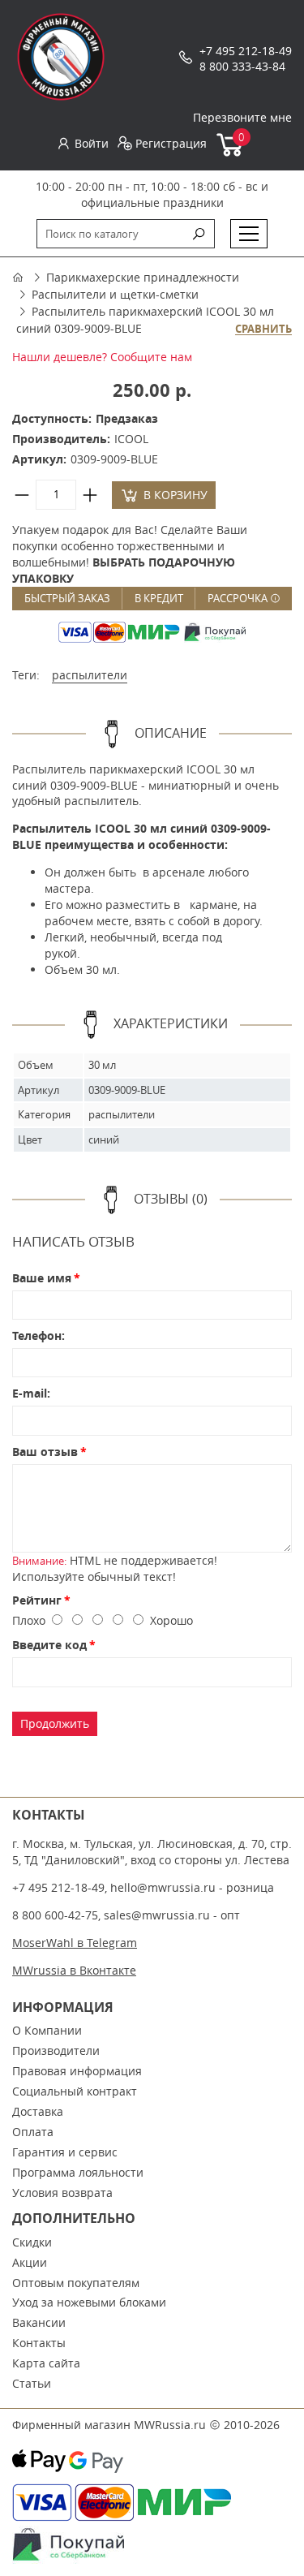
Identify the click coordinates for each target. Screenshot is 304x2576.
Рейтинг (37, 1600)
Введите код (49, 1645)
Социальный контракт (75, 2091)
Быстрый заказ (67, 598)
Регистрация (171, 143)
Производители (56, 2050)
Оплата (33, 2132)
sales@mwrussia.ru (157, 1915)
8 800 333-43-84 (242, 66)
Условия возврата (62, 2193)
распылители (90, 675)
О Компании (47, 2030)
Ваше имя (42, 1278)
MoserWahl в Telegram (75, 1943)
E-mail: (31, 1393)
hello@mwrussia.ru (163, 1887)
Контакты (39, 2343)
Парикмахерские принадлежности (143, 277)
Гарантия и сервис (65, 2152)
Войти (92, 143)
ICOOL (131, 439)
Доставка (38, 2111)
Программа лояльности (78, 2172)
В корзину (176, 495)
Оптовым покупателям (76, 2283)
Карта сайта (46, 2363)
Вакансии (39, 2322)
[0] (231, 153)
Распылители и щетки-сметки (115, 294)
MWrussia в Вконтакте (74, 1970)
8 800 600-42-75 (55, 1915)
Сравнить (263, 330)
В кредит (159, 598)
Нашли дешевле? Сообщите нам (102, 357)
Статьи (32, 2383)
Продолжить (55, 1723)
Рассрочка (239, 598)
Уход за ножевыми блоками (89, 2302)
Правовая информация (77, 2071)
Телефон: (39, 1335)
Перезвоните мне (242, 117)
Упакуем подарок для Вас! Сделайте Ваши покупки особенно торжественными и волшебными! (130, 554)
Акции (30, 2262)
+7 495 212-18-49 (246, 51)
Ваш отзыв (45, 1452)
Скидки (32, 2242)
